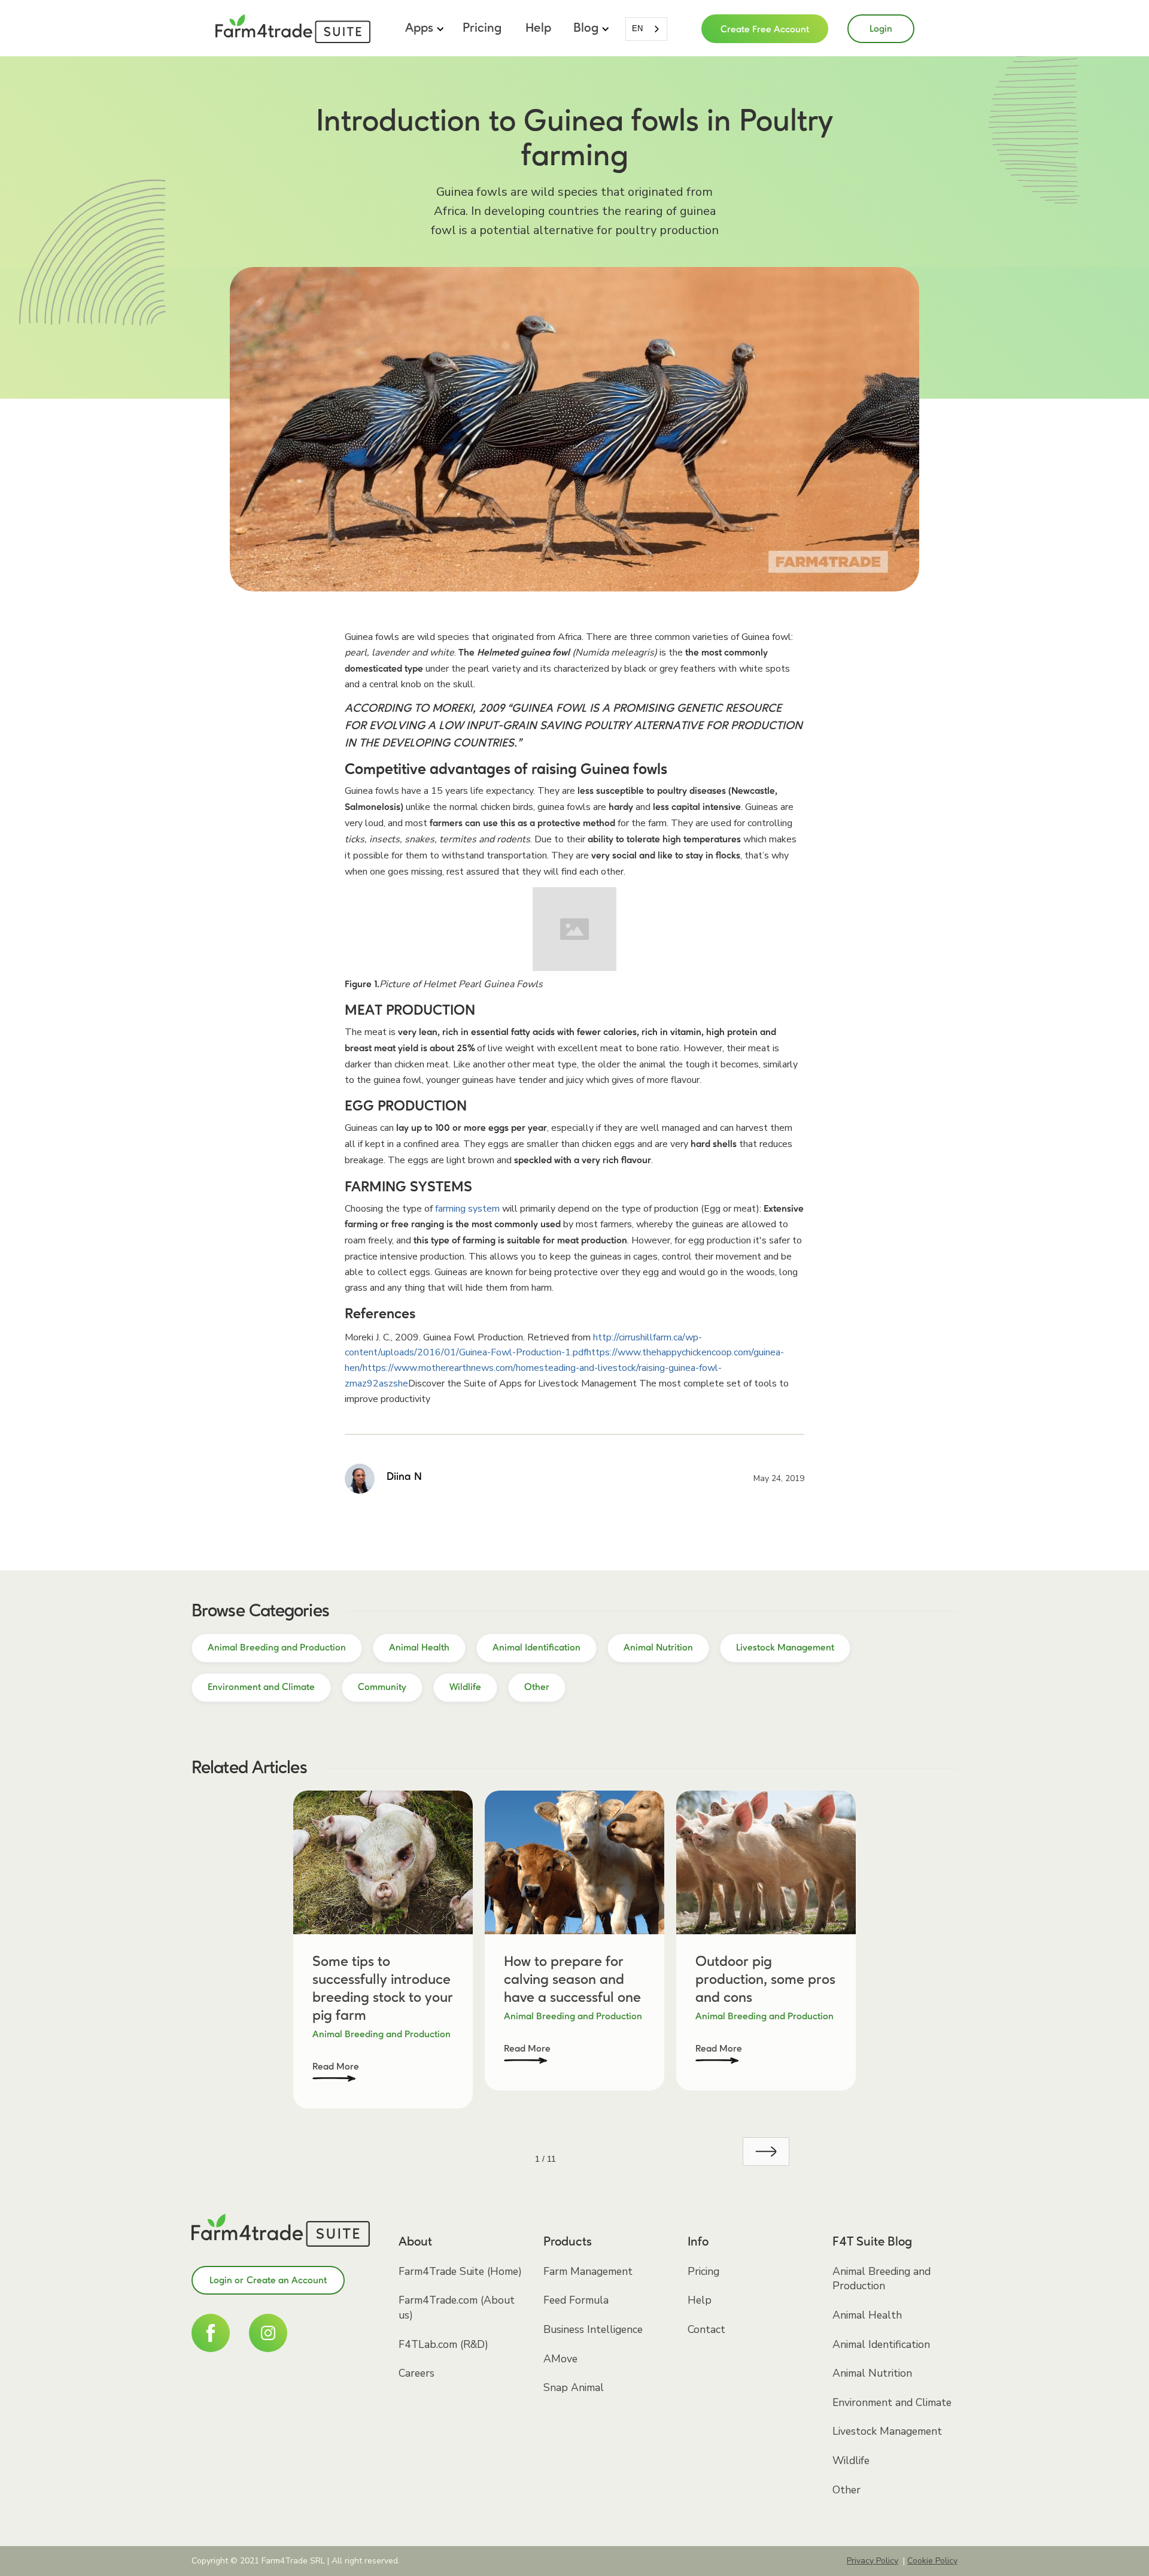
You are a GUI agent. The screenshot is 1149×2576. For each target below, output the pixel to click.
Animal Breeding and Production (881, 2279)
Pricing (482, 28)
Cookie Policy (932, 2561)
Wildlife (851, 2460)
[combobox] (646, 29)
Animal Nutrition (872, 2373)
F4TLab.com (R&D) (443, 2344)
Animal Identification (881, 2344)
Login (881, 29)
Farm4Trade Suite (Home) (460, 2271)
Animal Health (867, 2315)
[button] (423, 29)
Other (846, 2490)
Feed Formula (576, 2300)
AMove (560, 2359)
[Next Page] (766, 2152)
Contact (706, 2329)
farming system (467, 1209)
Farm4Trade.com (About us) (457, 2308)
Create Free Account (765, 30)
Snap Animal (574, 2387)
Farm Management (588, 2271)
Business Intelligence (593, 2329)
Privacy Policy (873, 2561)
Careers (417, 2373)
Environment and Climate (892, 2402)
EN (637, 28)
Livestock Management (887, 2431)
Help (538, 28)
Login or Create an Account (268, 2281)
